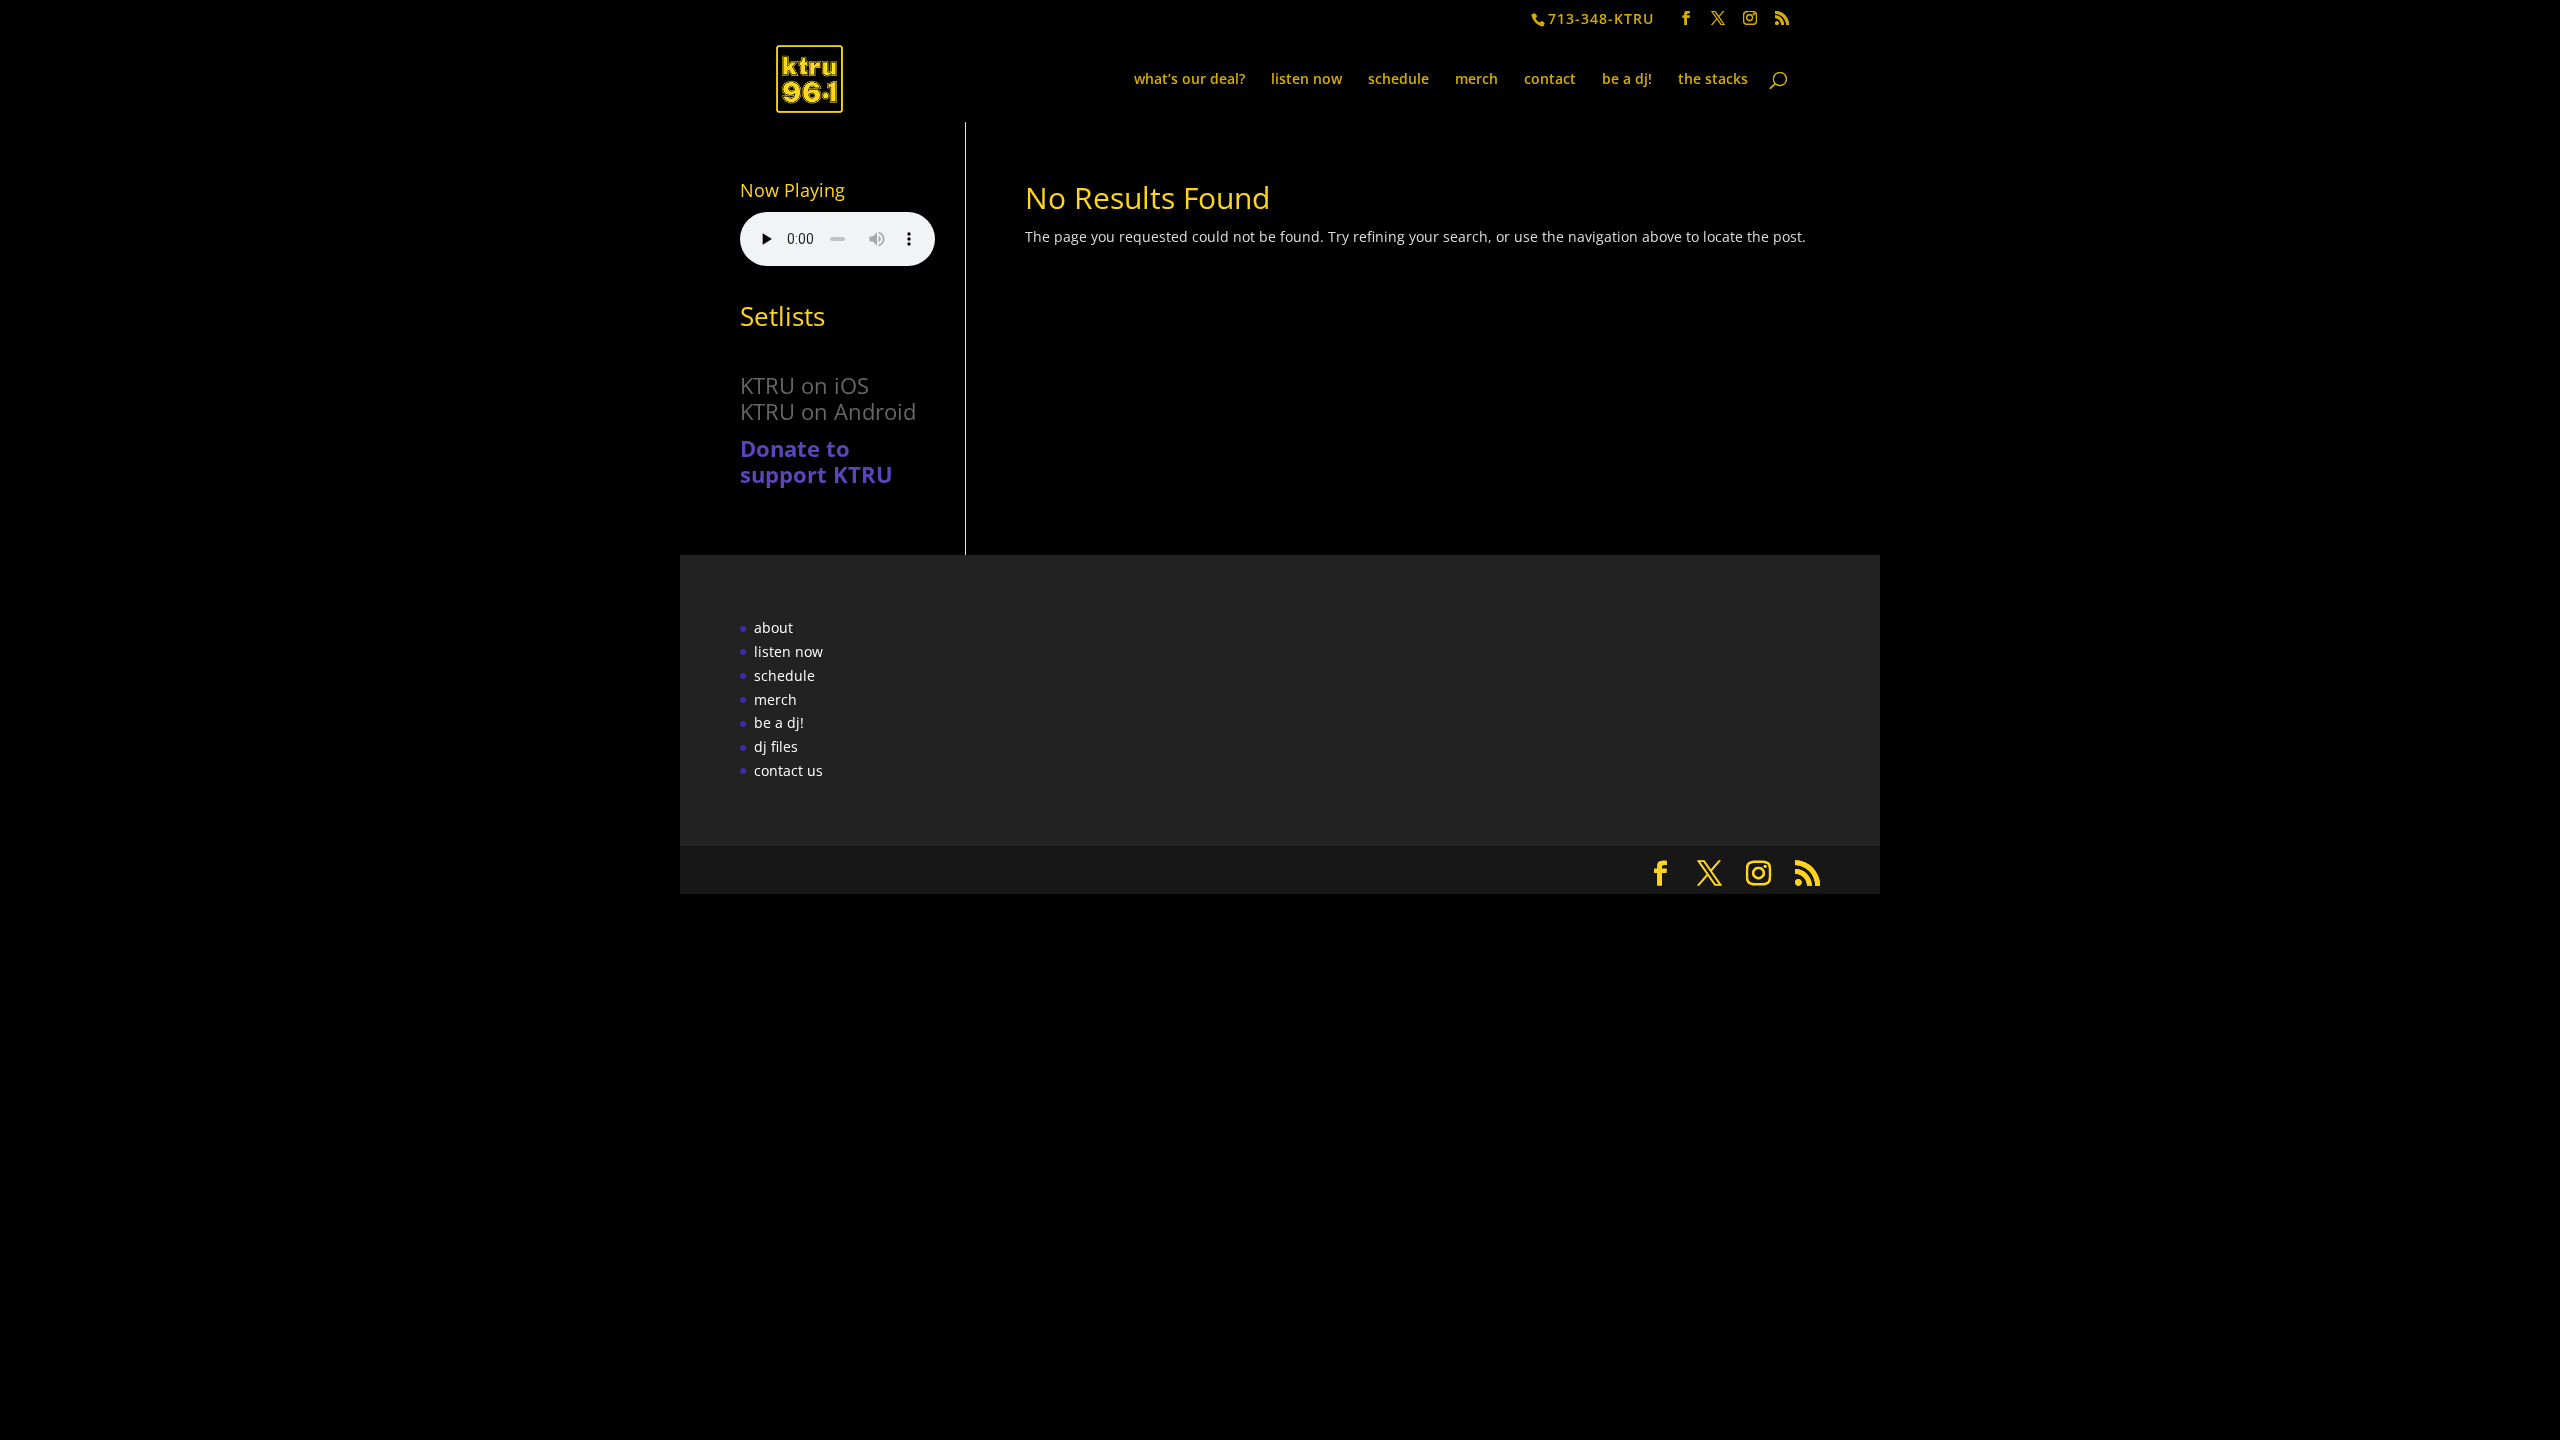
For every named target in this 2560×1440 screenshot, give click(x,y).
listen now (1306, 80)
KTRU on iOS (804, 385)
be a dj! (1627, 80)
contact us (788, 770)
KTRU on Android (828, 411)
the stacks (1713, 80)
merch (1476, 80)
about (773, 627)
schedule (1398, 80)
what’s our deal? (1189, 80)
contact (1550, 80)
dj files (776, 746)
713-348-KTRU (1601, 18)
